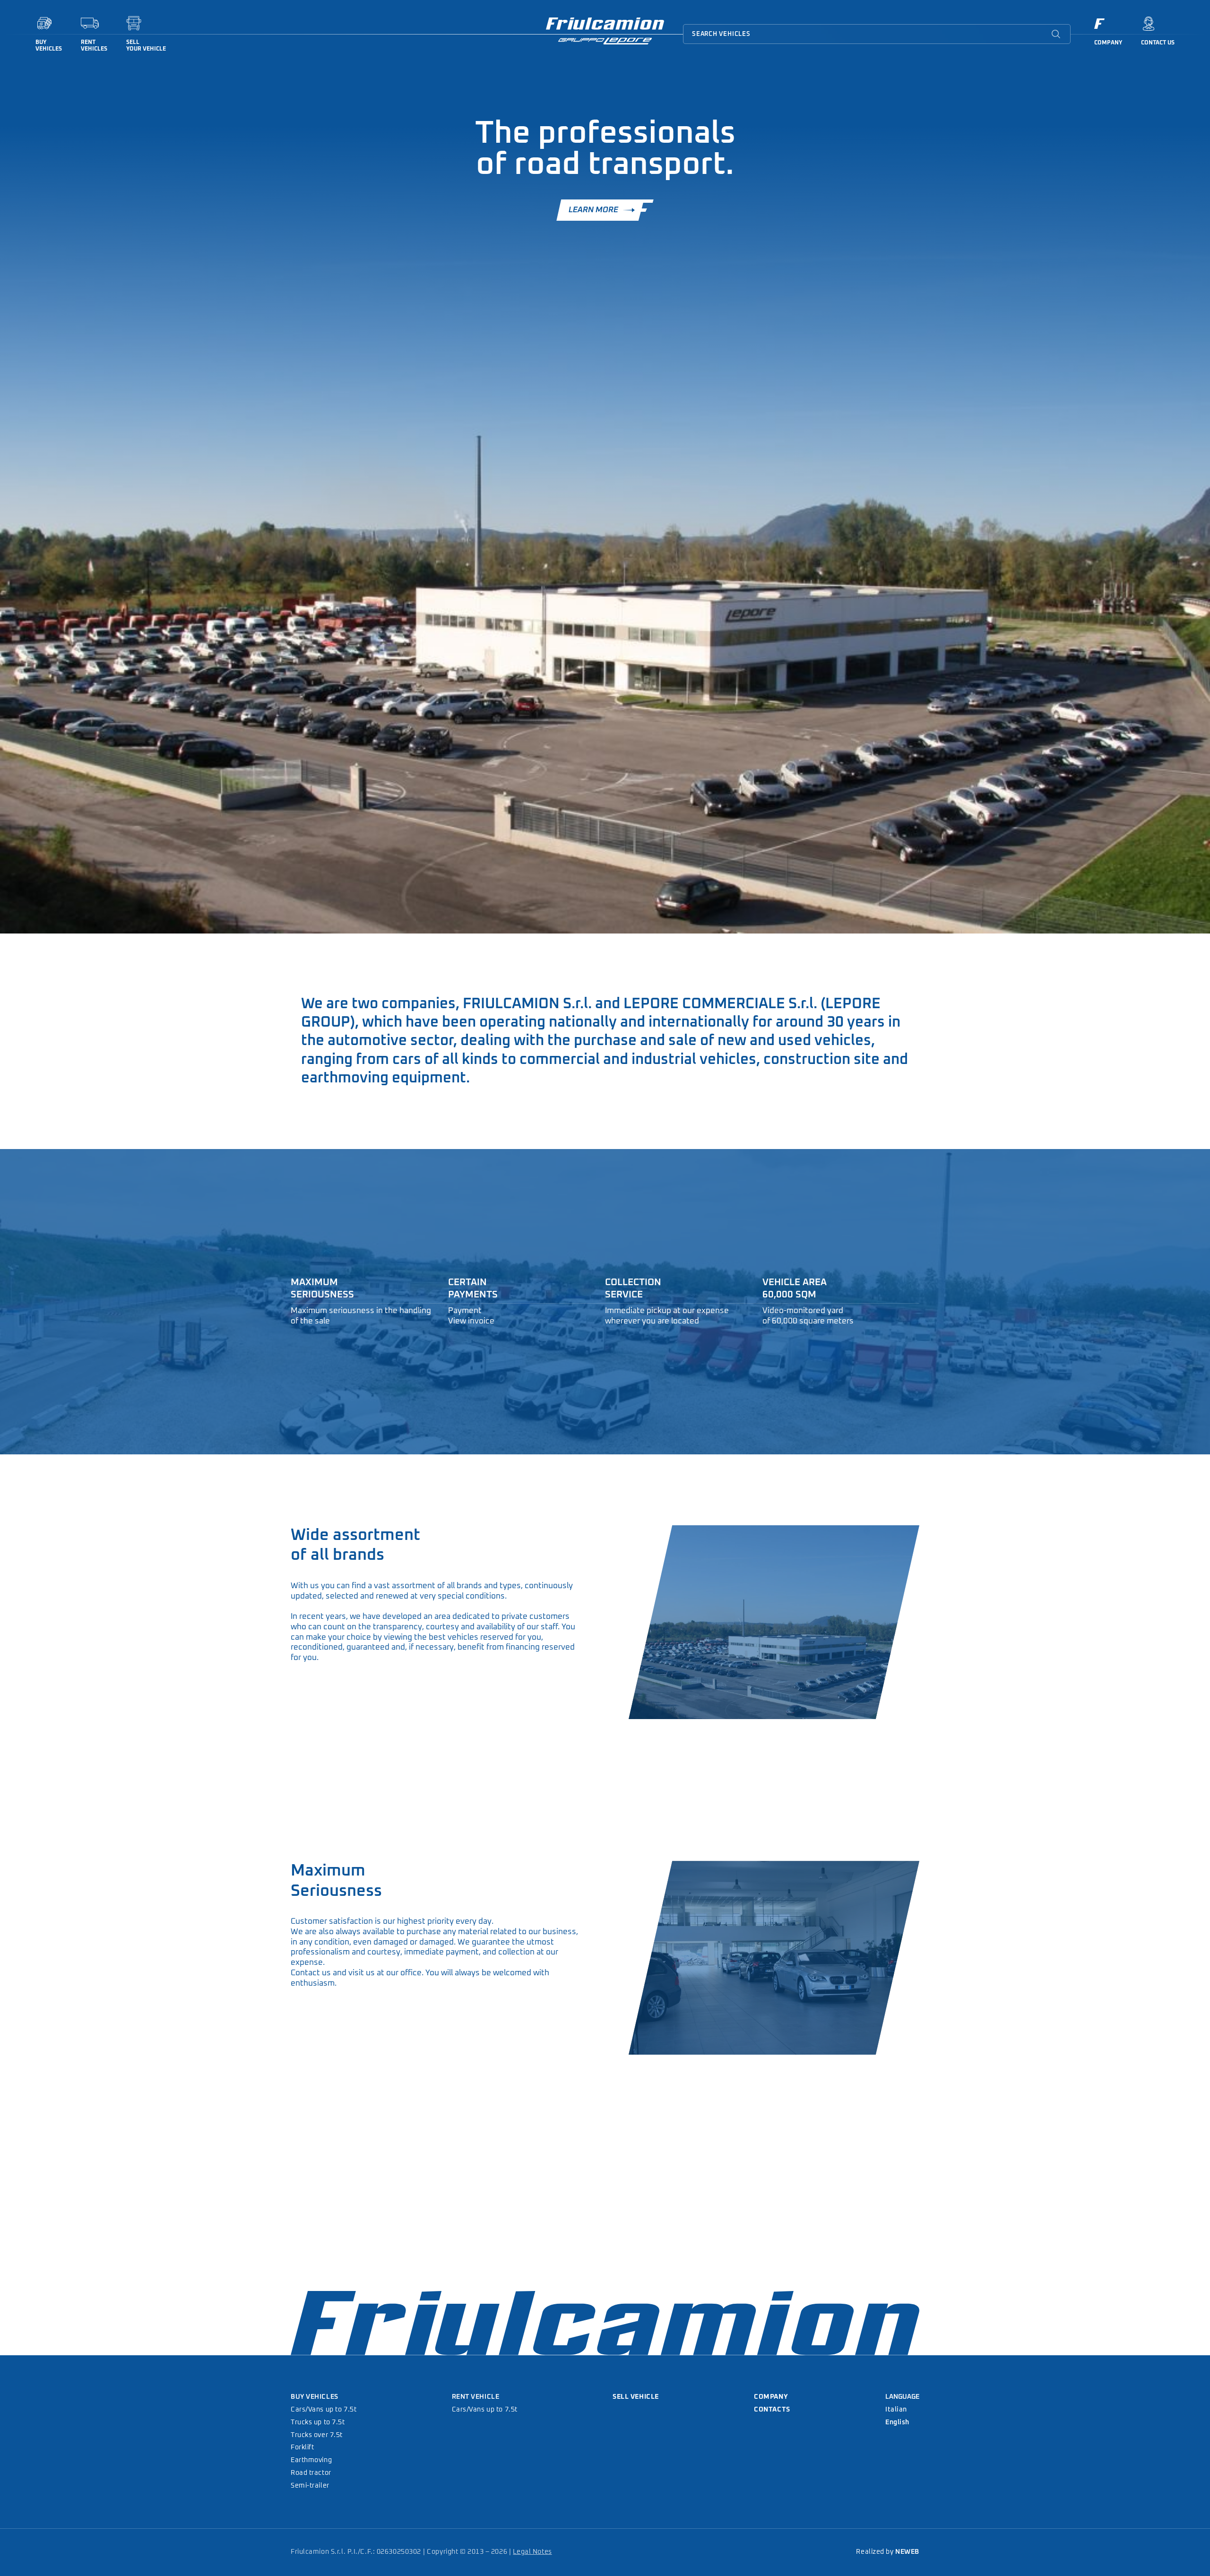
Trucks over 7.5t (317, 2435)
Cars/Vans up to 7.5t (324, 2410)
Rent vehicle (476, 2397)
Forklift (302, 2447)
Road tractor (311, 2473)
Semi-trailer (310, 2486)
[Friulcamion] (605, 33)
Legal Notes (532, 2552)
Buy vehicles (315, 2397)
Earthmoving (311, 2460)
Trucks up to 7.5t (318, 2422)
